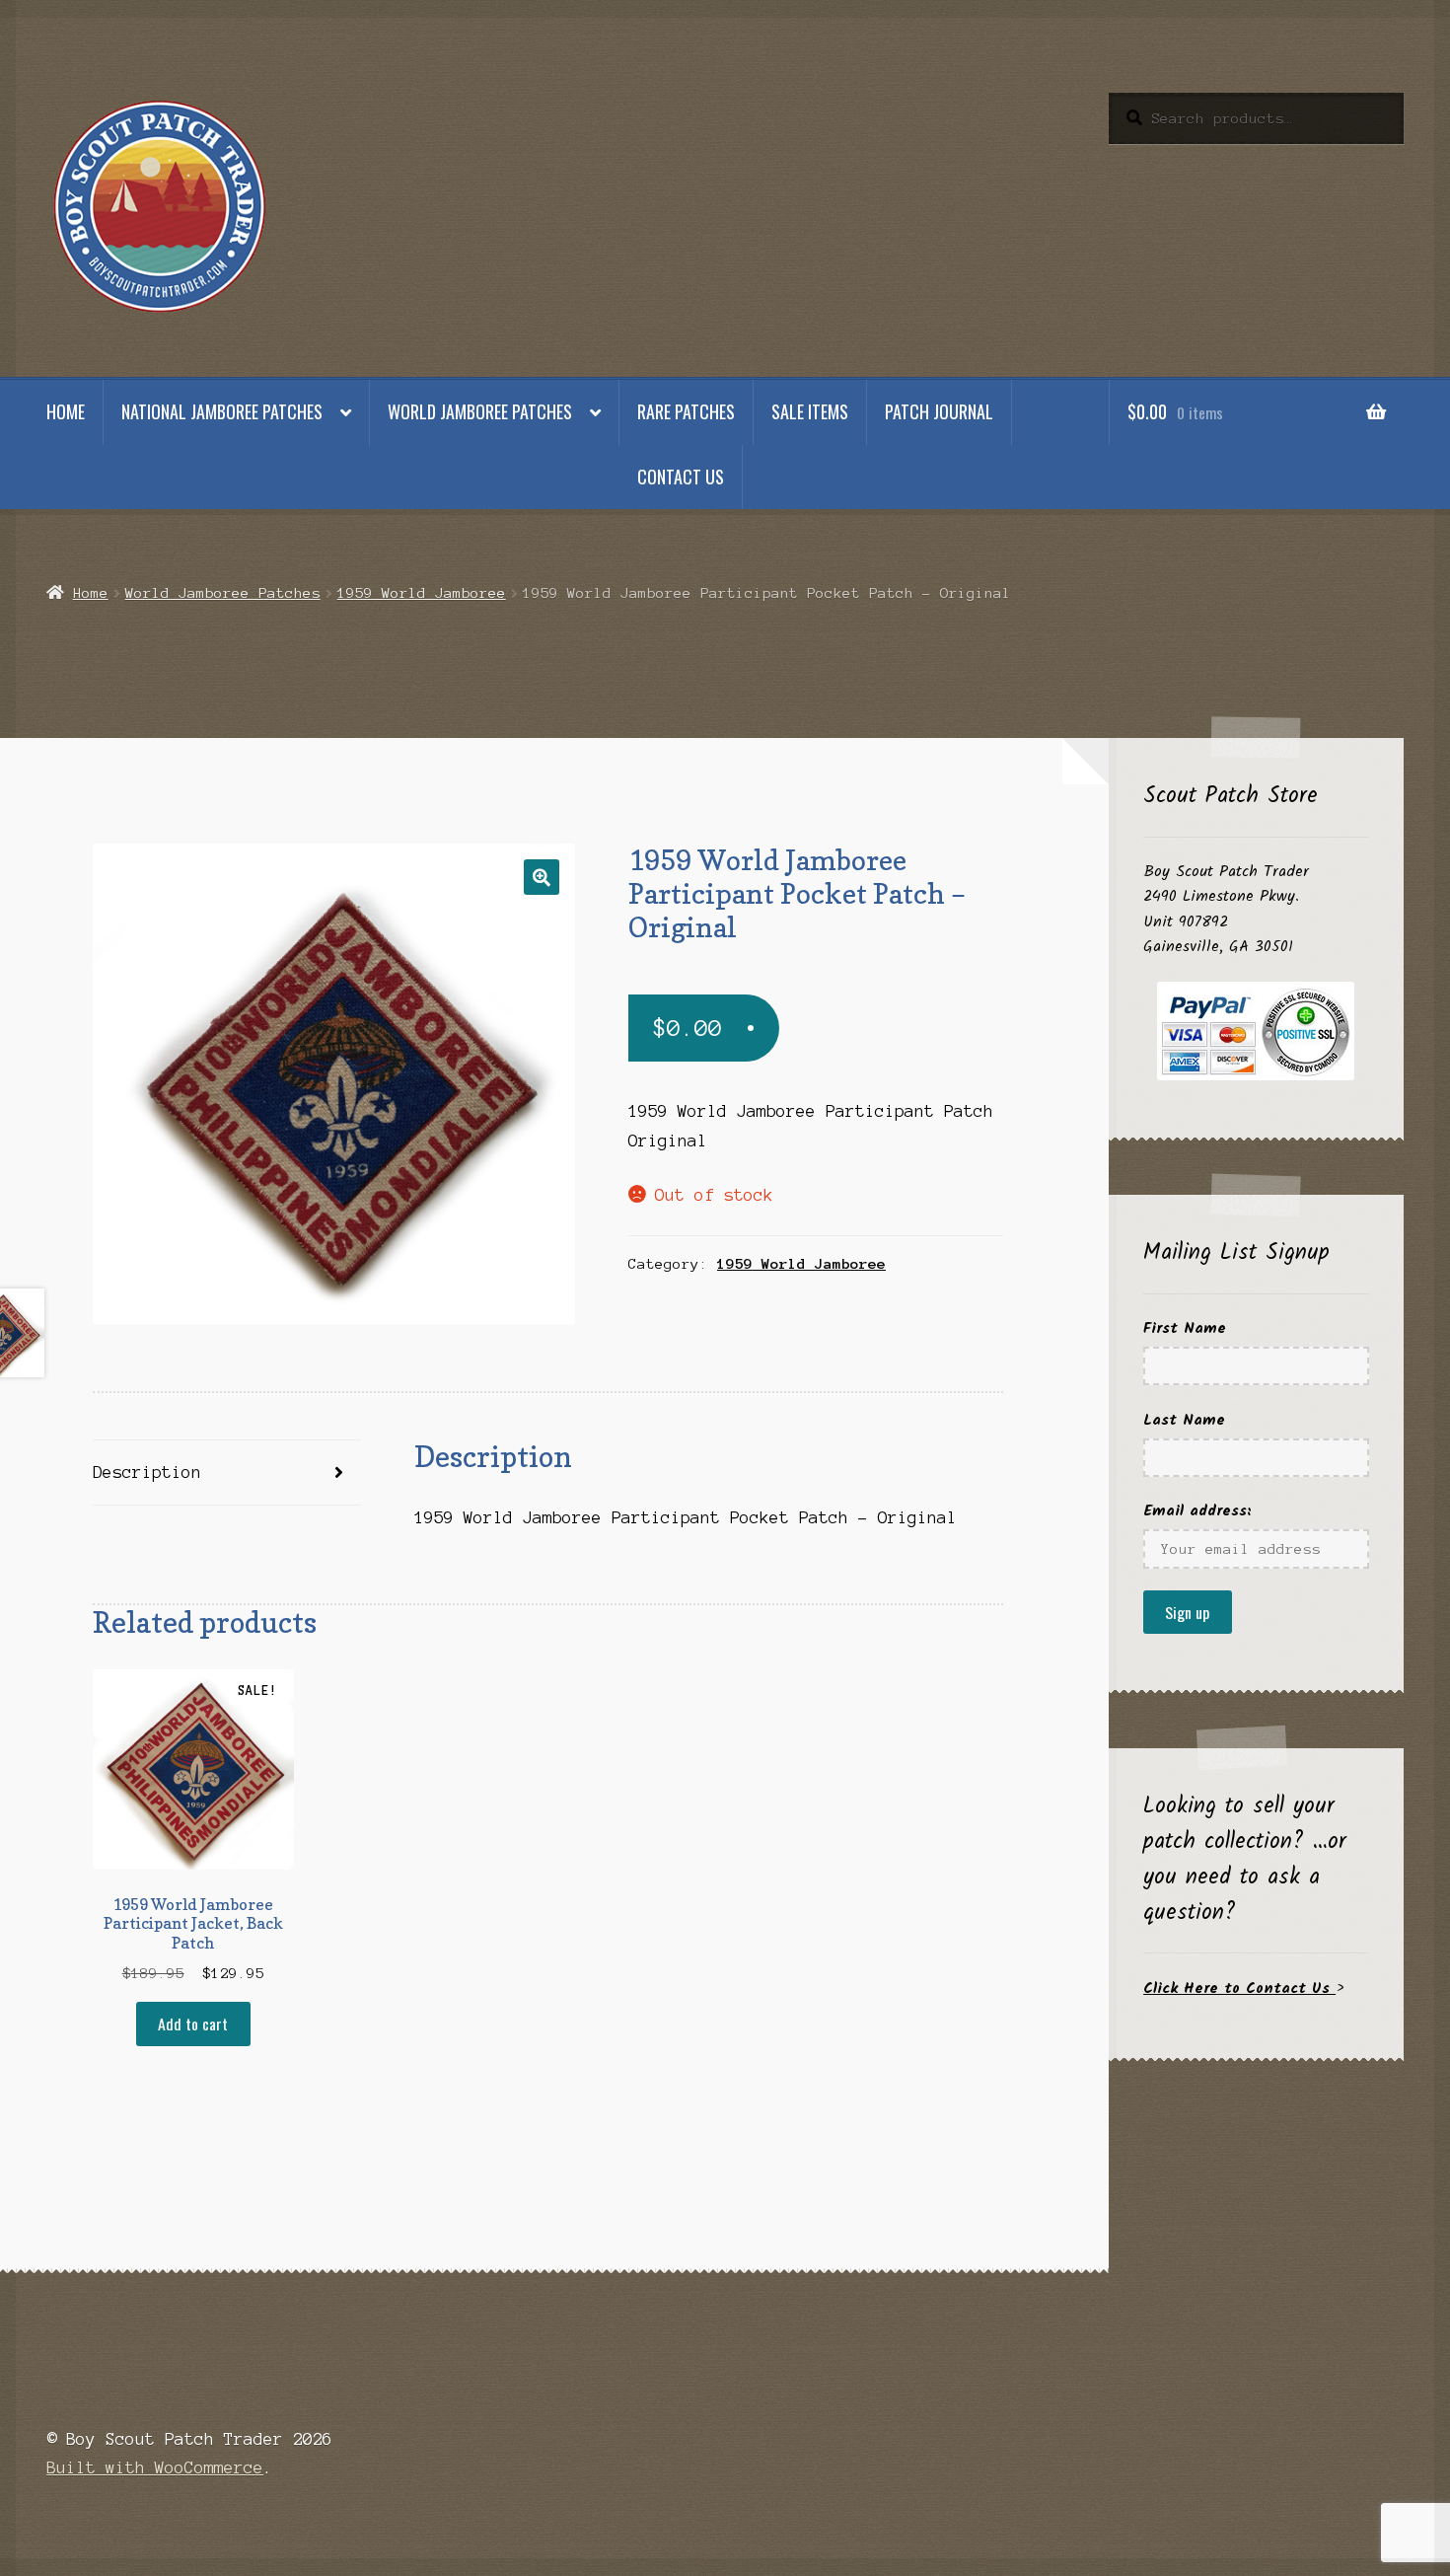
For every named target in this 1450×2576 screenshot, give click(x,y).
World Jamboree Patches (480, 411)
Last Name (1184, 1420)
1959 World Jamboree (422, 593)
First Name (1185, 1328)
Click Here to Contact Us (1239, 1988)
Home (66, 411)
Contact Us (681, 477)
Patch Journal (939, 411)
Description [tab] (147, 1472)
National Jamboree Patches (222, 411)
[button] (542, 877)
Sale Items (810, 411)
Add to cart (193, 2024)
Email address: (1197, 1511)
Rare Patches (686, 411)
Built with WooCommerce (155, 2467)
